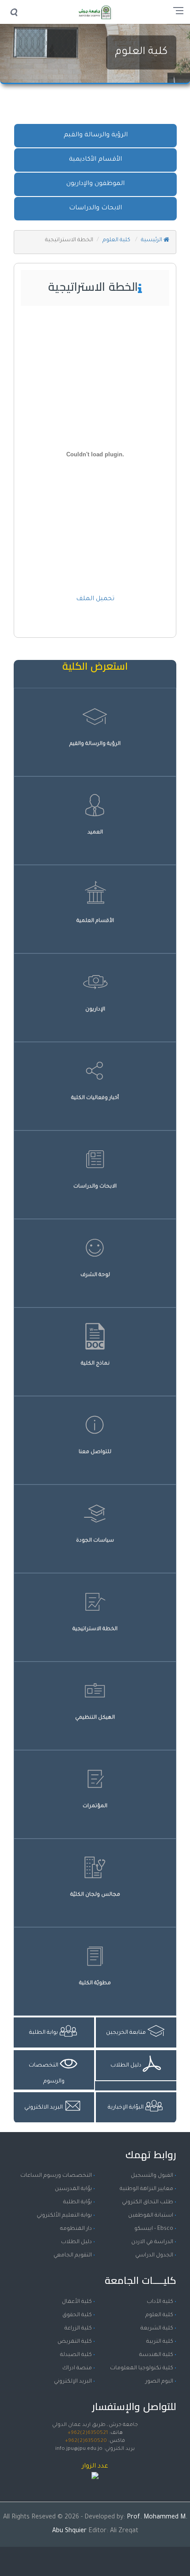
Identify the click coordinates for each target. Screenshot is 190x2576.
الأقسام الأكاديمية (95, 160)
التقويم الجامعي (73, 2256)
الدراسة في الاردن (152, 2242)
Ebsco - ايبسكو (154, 2229)
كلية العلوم (141, 52)
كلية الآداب (160, 2302)
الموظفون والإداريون (95, 184)
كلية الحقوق (77, 2315)
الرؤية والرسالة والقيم (96, 135)
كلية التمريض (75, 2342)
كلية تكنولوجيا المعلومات (142, 2368)
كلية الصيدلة (76, 2355)
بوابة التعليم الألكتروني (64, 2216)
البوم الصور (159, 2382)
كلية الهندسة (156, 2355)
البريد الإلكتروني (73, 2382)
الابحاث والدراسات (95, 208)
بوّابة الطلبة (78, 2202)
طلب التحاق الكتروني (148, 2202)
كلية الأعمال (77, 2302)
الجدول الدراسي (154, 2256)
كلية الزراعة (78, 2329)
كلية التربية (160, 2342)
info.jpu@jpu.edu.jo (79, 2449)
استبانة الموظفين (151, 2216)
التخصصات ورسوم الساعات (56, 2176)
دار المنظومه (76, 2229)
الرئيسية (152, 240)
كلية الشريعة (157, 2329)
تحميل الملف (95, 599)
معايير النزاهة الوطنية (146, 2189)
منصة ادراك (77, 2368)
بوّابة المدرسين (73, 2189)
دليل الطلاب (76, 2242)
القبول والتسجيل (152, 2176)
